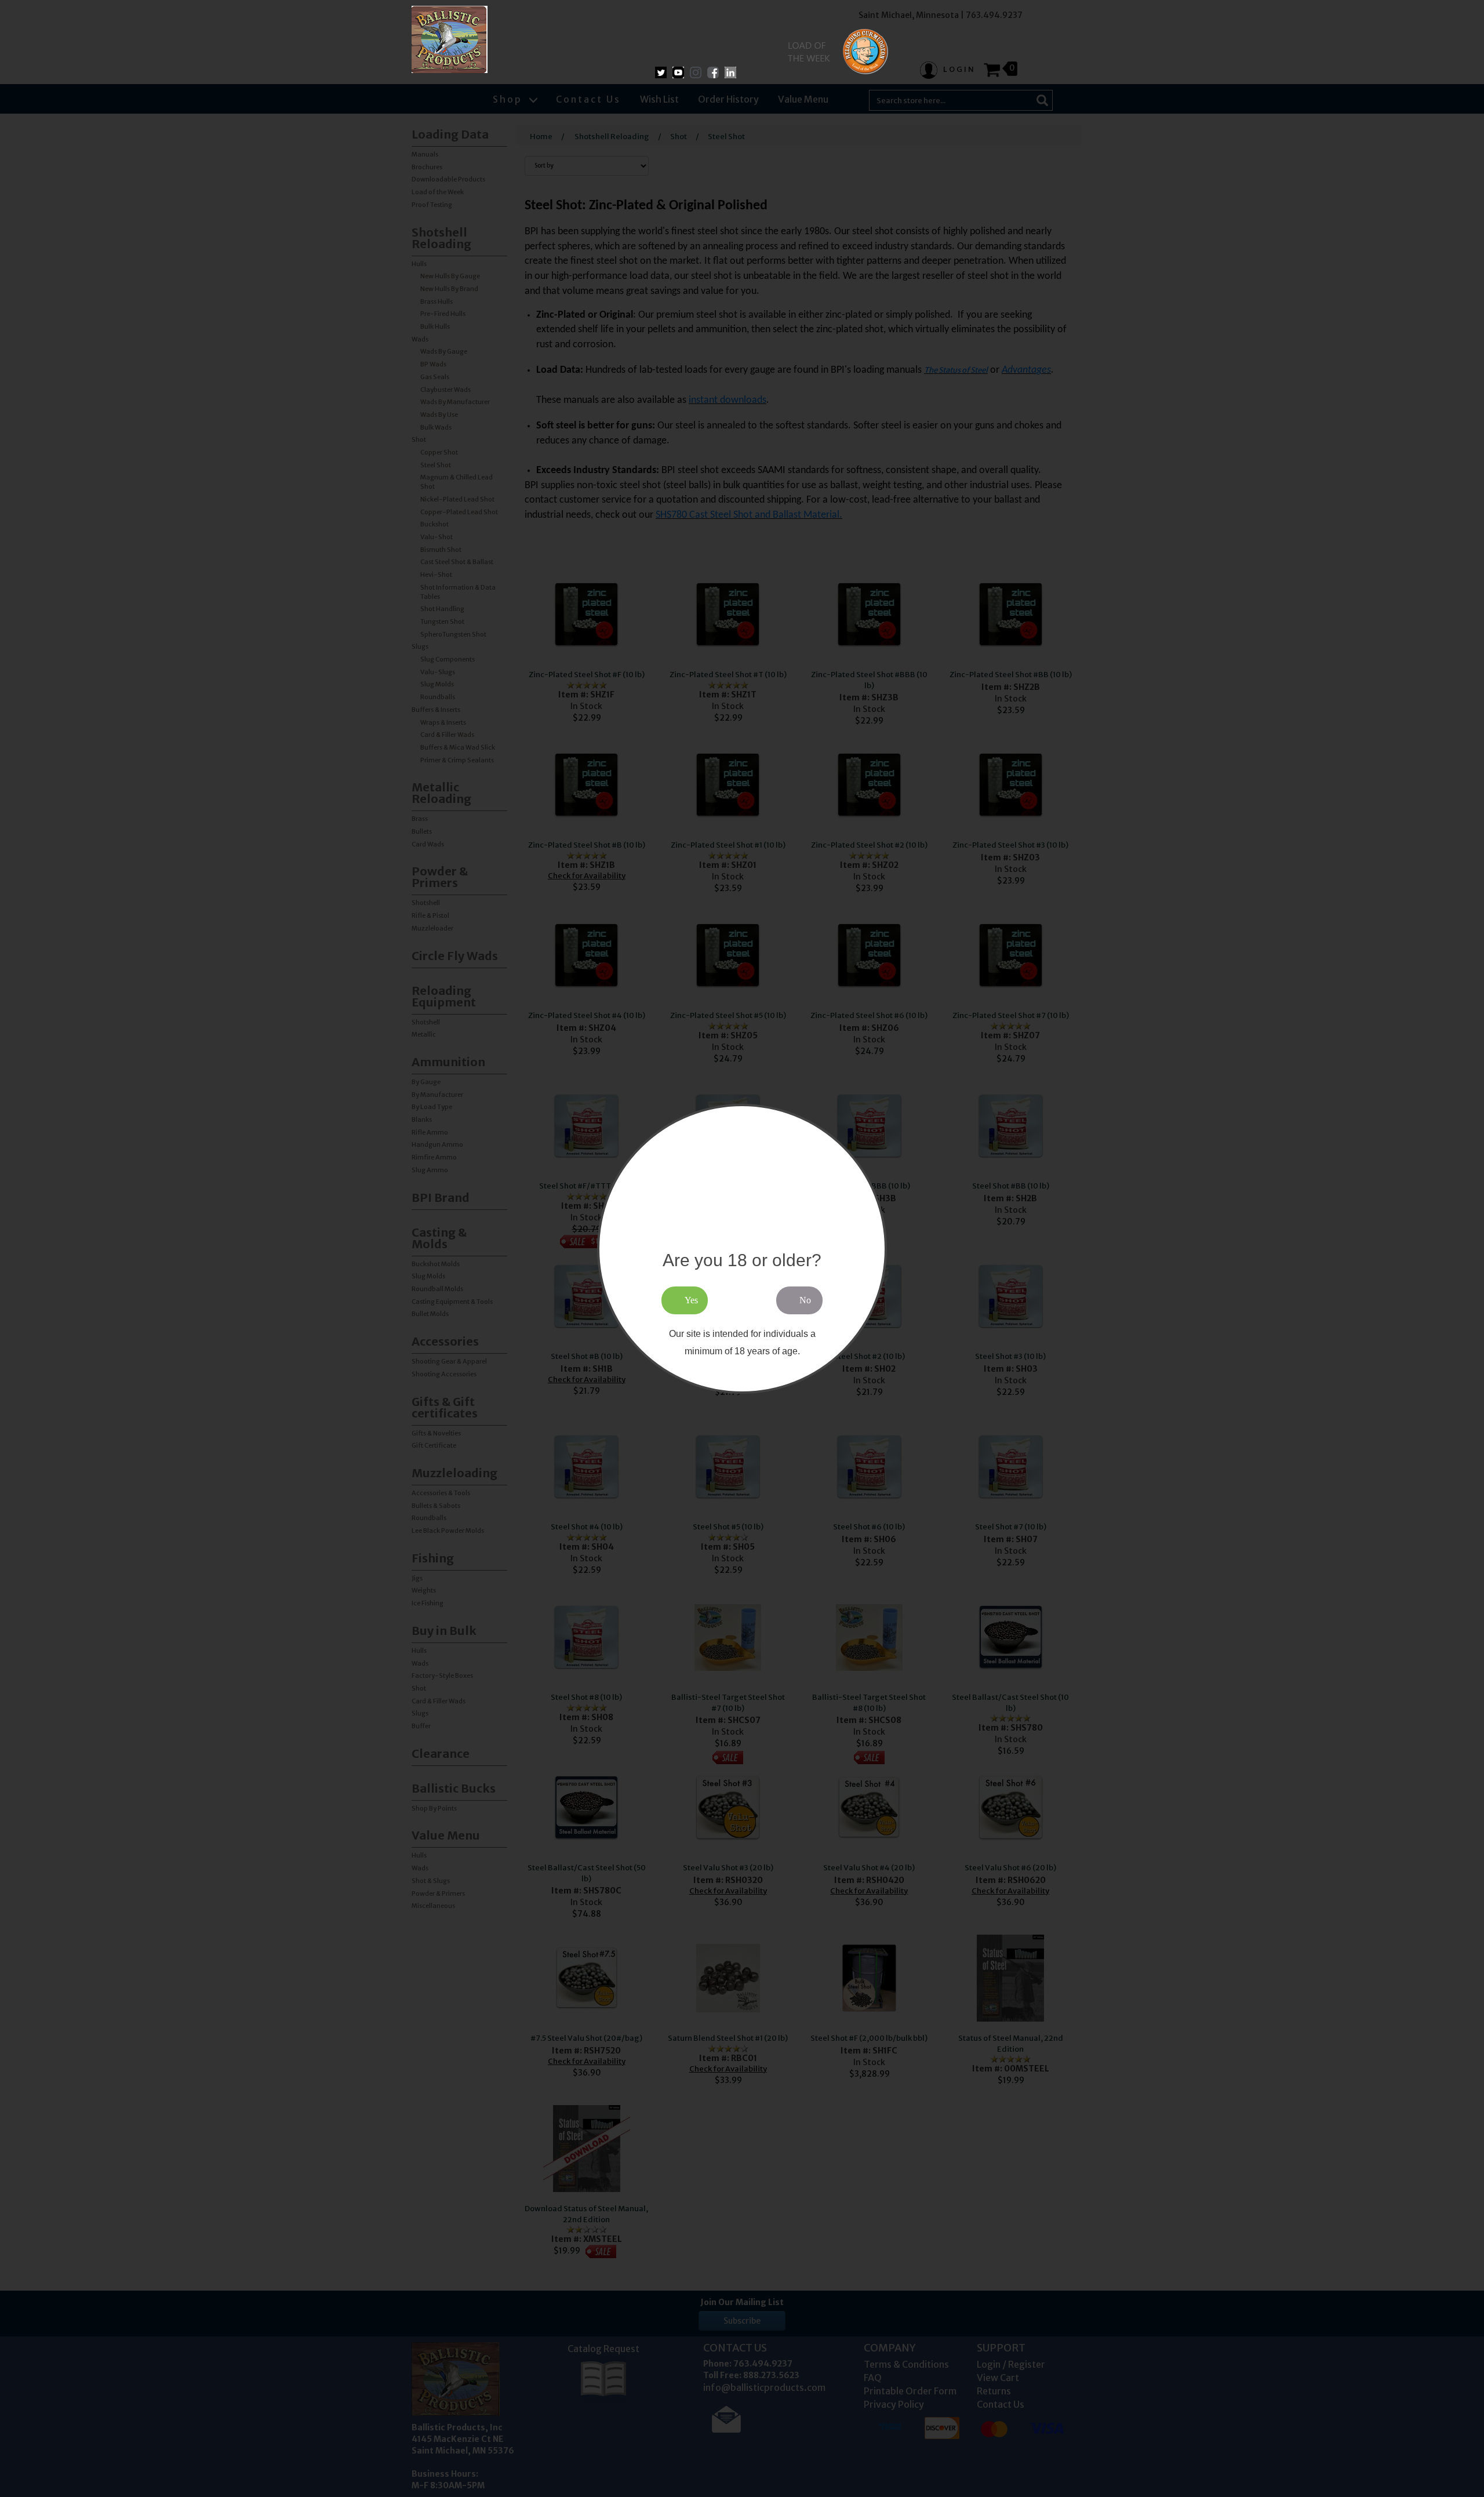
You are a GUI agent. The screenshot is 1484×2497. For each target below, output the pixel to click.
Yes (691, 1300)
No (805, 1300)
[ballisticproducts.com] (450, 39)
